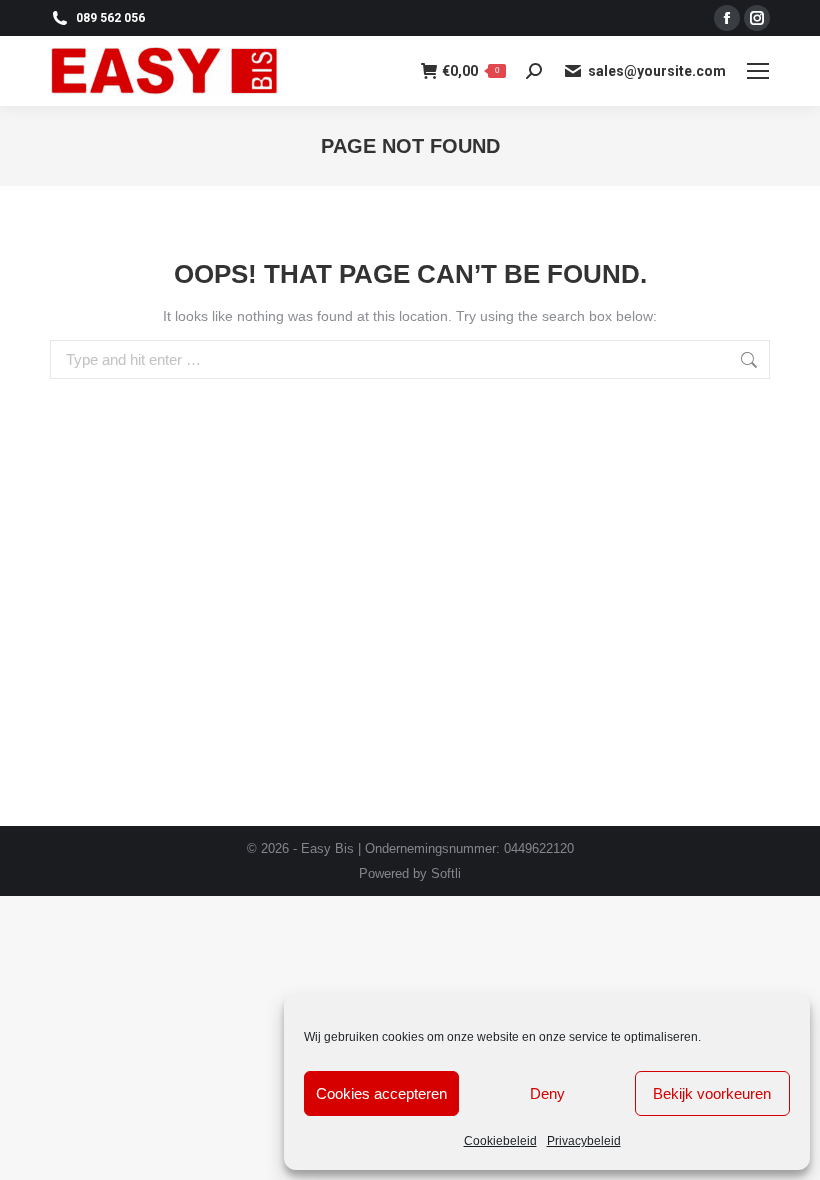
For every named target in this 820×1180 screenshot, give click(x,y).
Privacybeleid (584, 1141)
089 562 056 (110, 18)
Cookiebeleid (500, 1141)
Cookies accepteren (381, 1093)
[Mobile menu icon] (758, 71)
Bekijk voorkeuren (712, 1093)
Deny (547, 1093)
